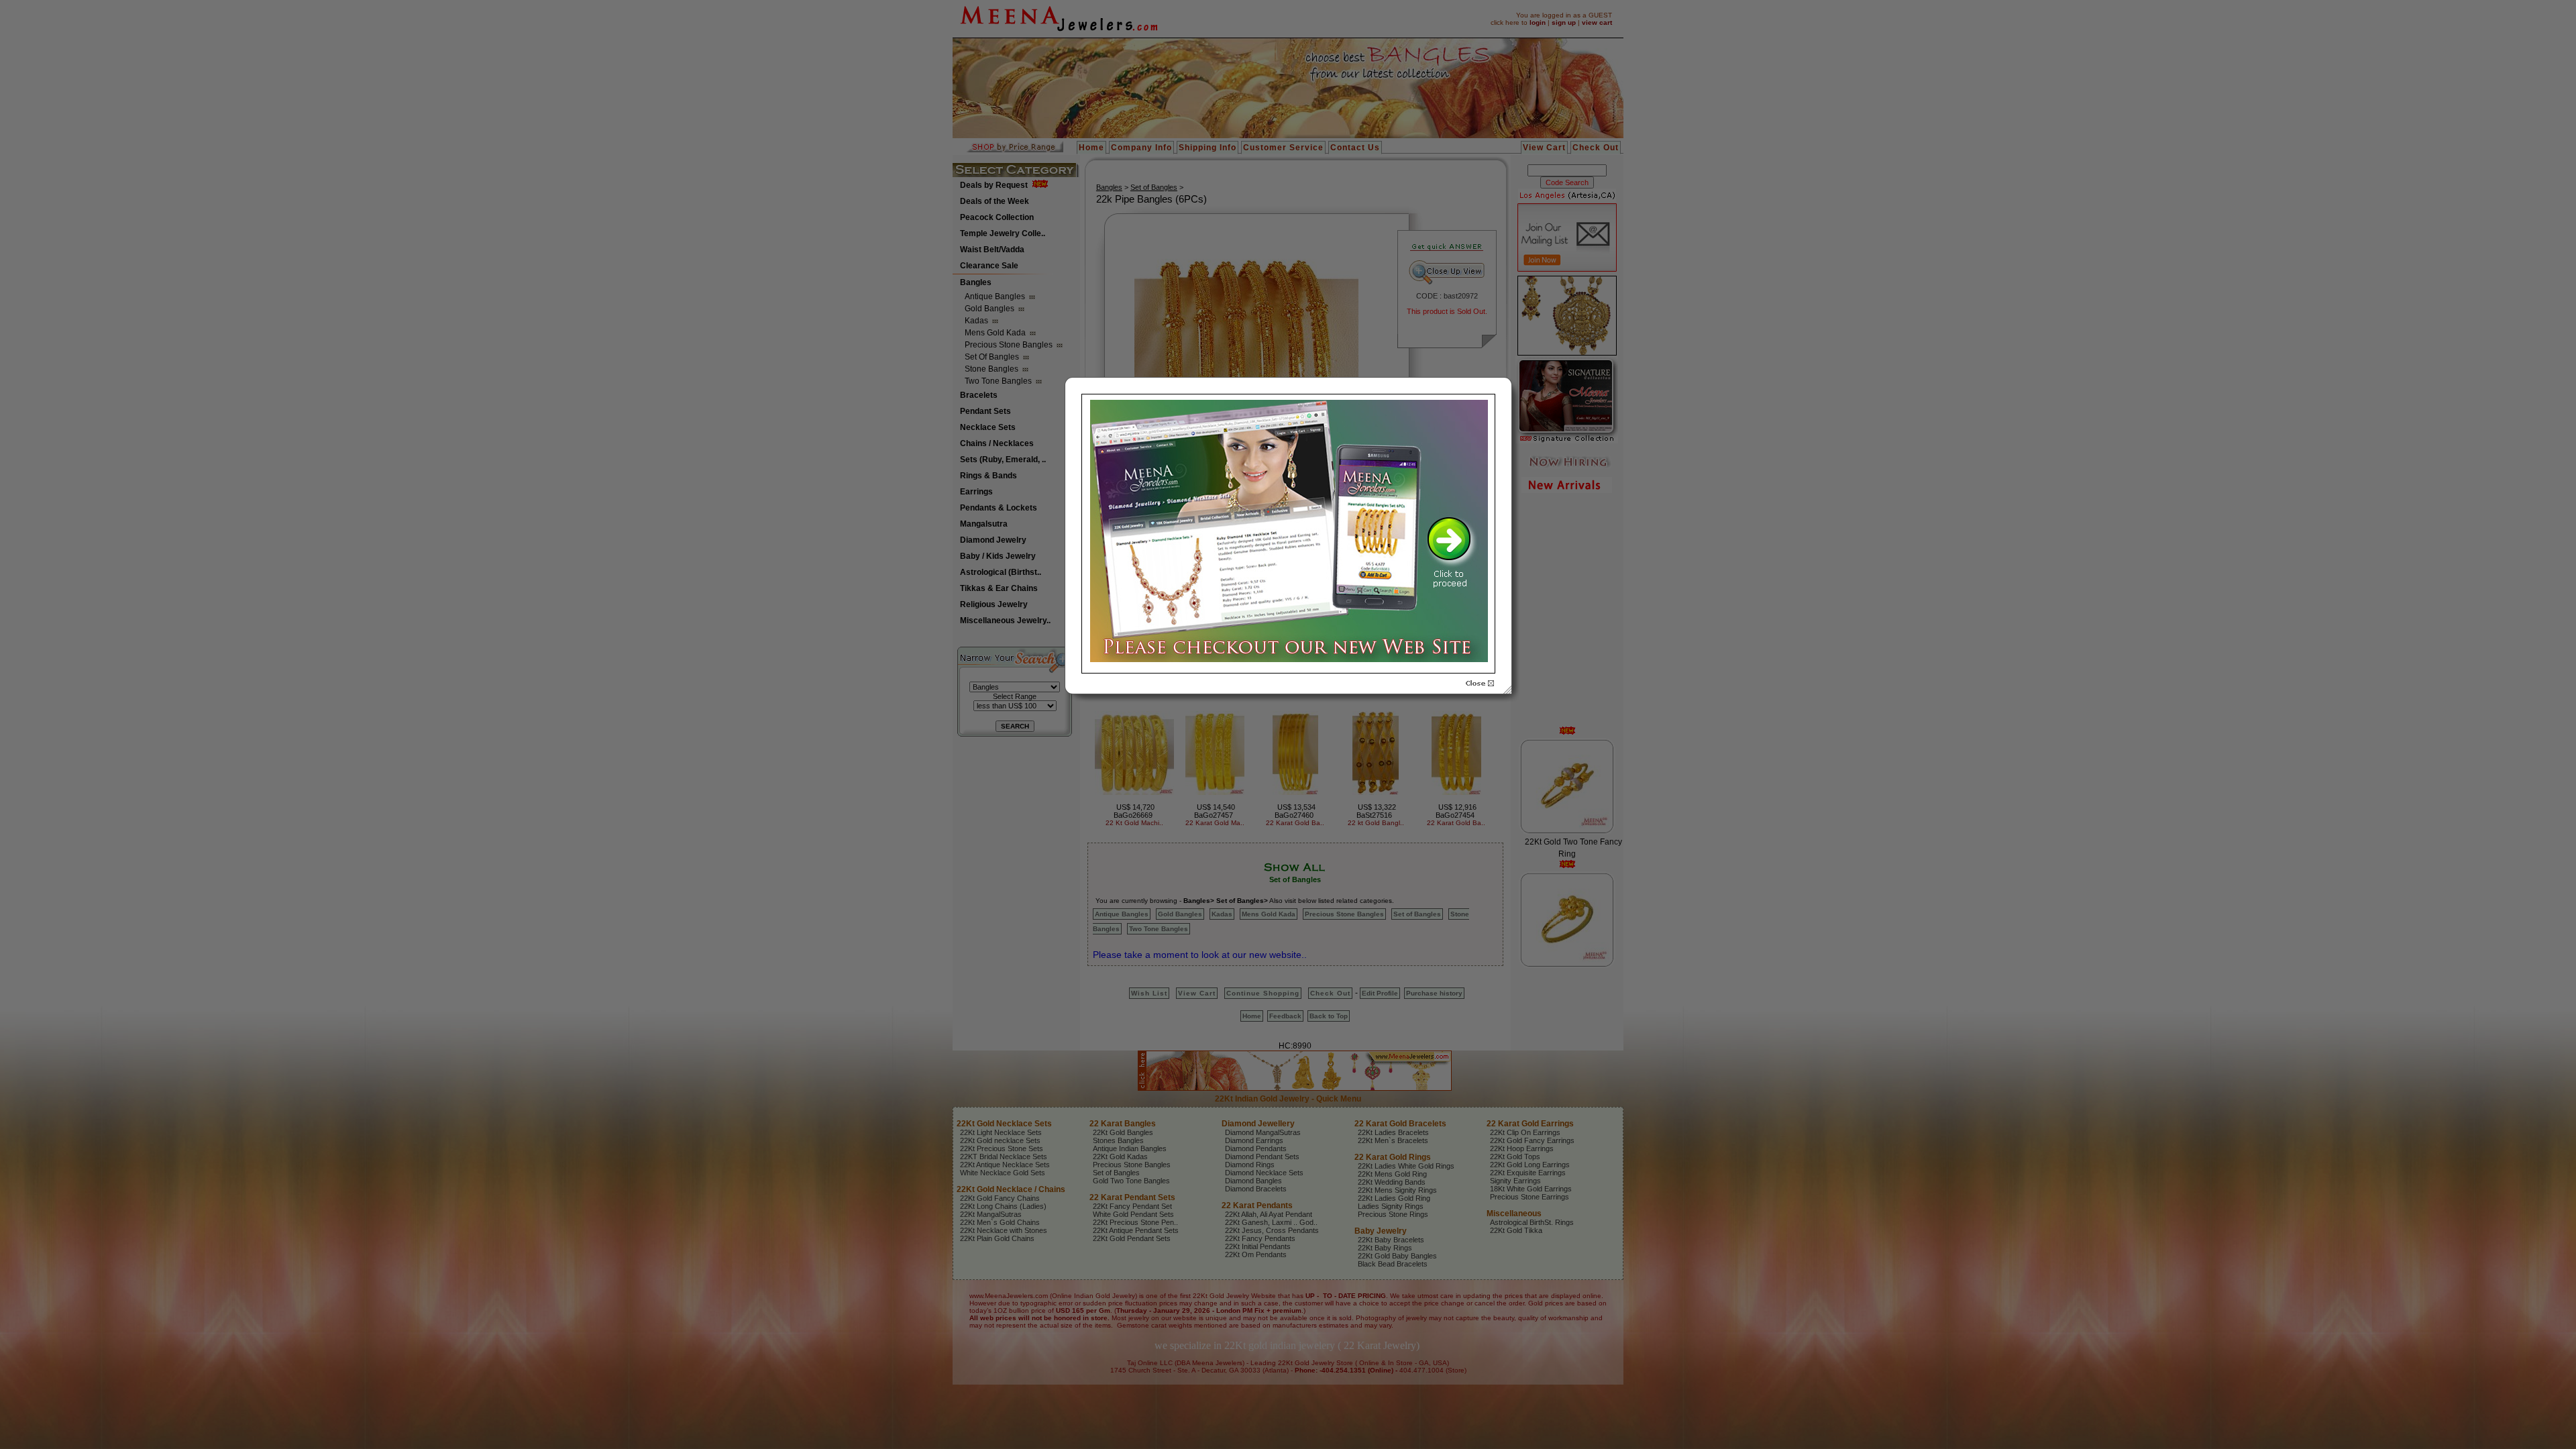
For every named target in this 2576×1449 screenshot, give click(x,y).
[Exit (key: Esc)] (1480, 684)
